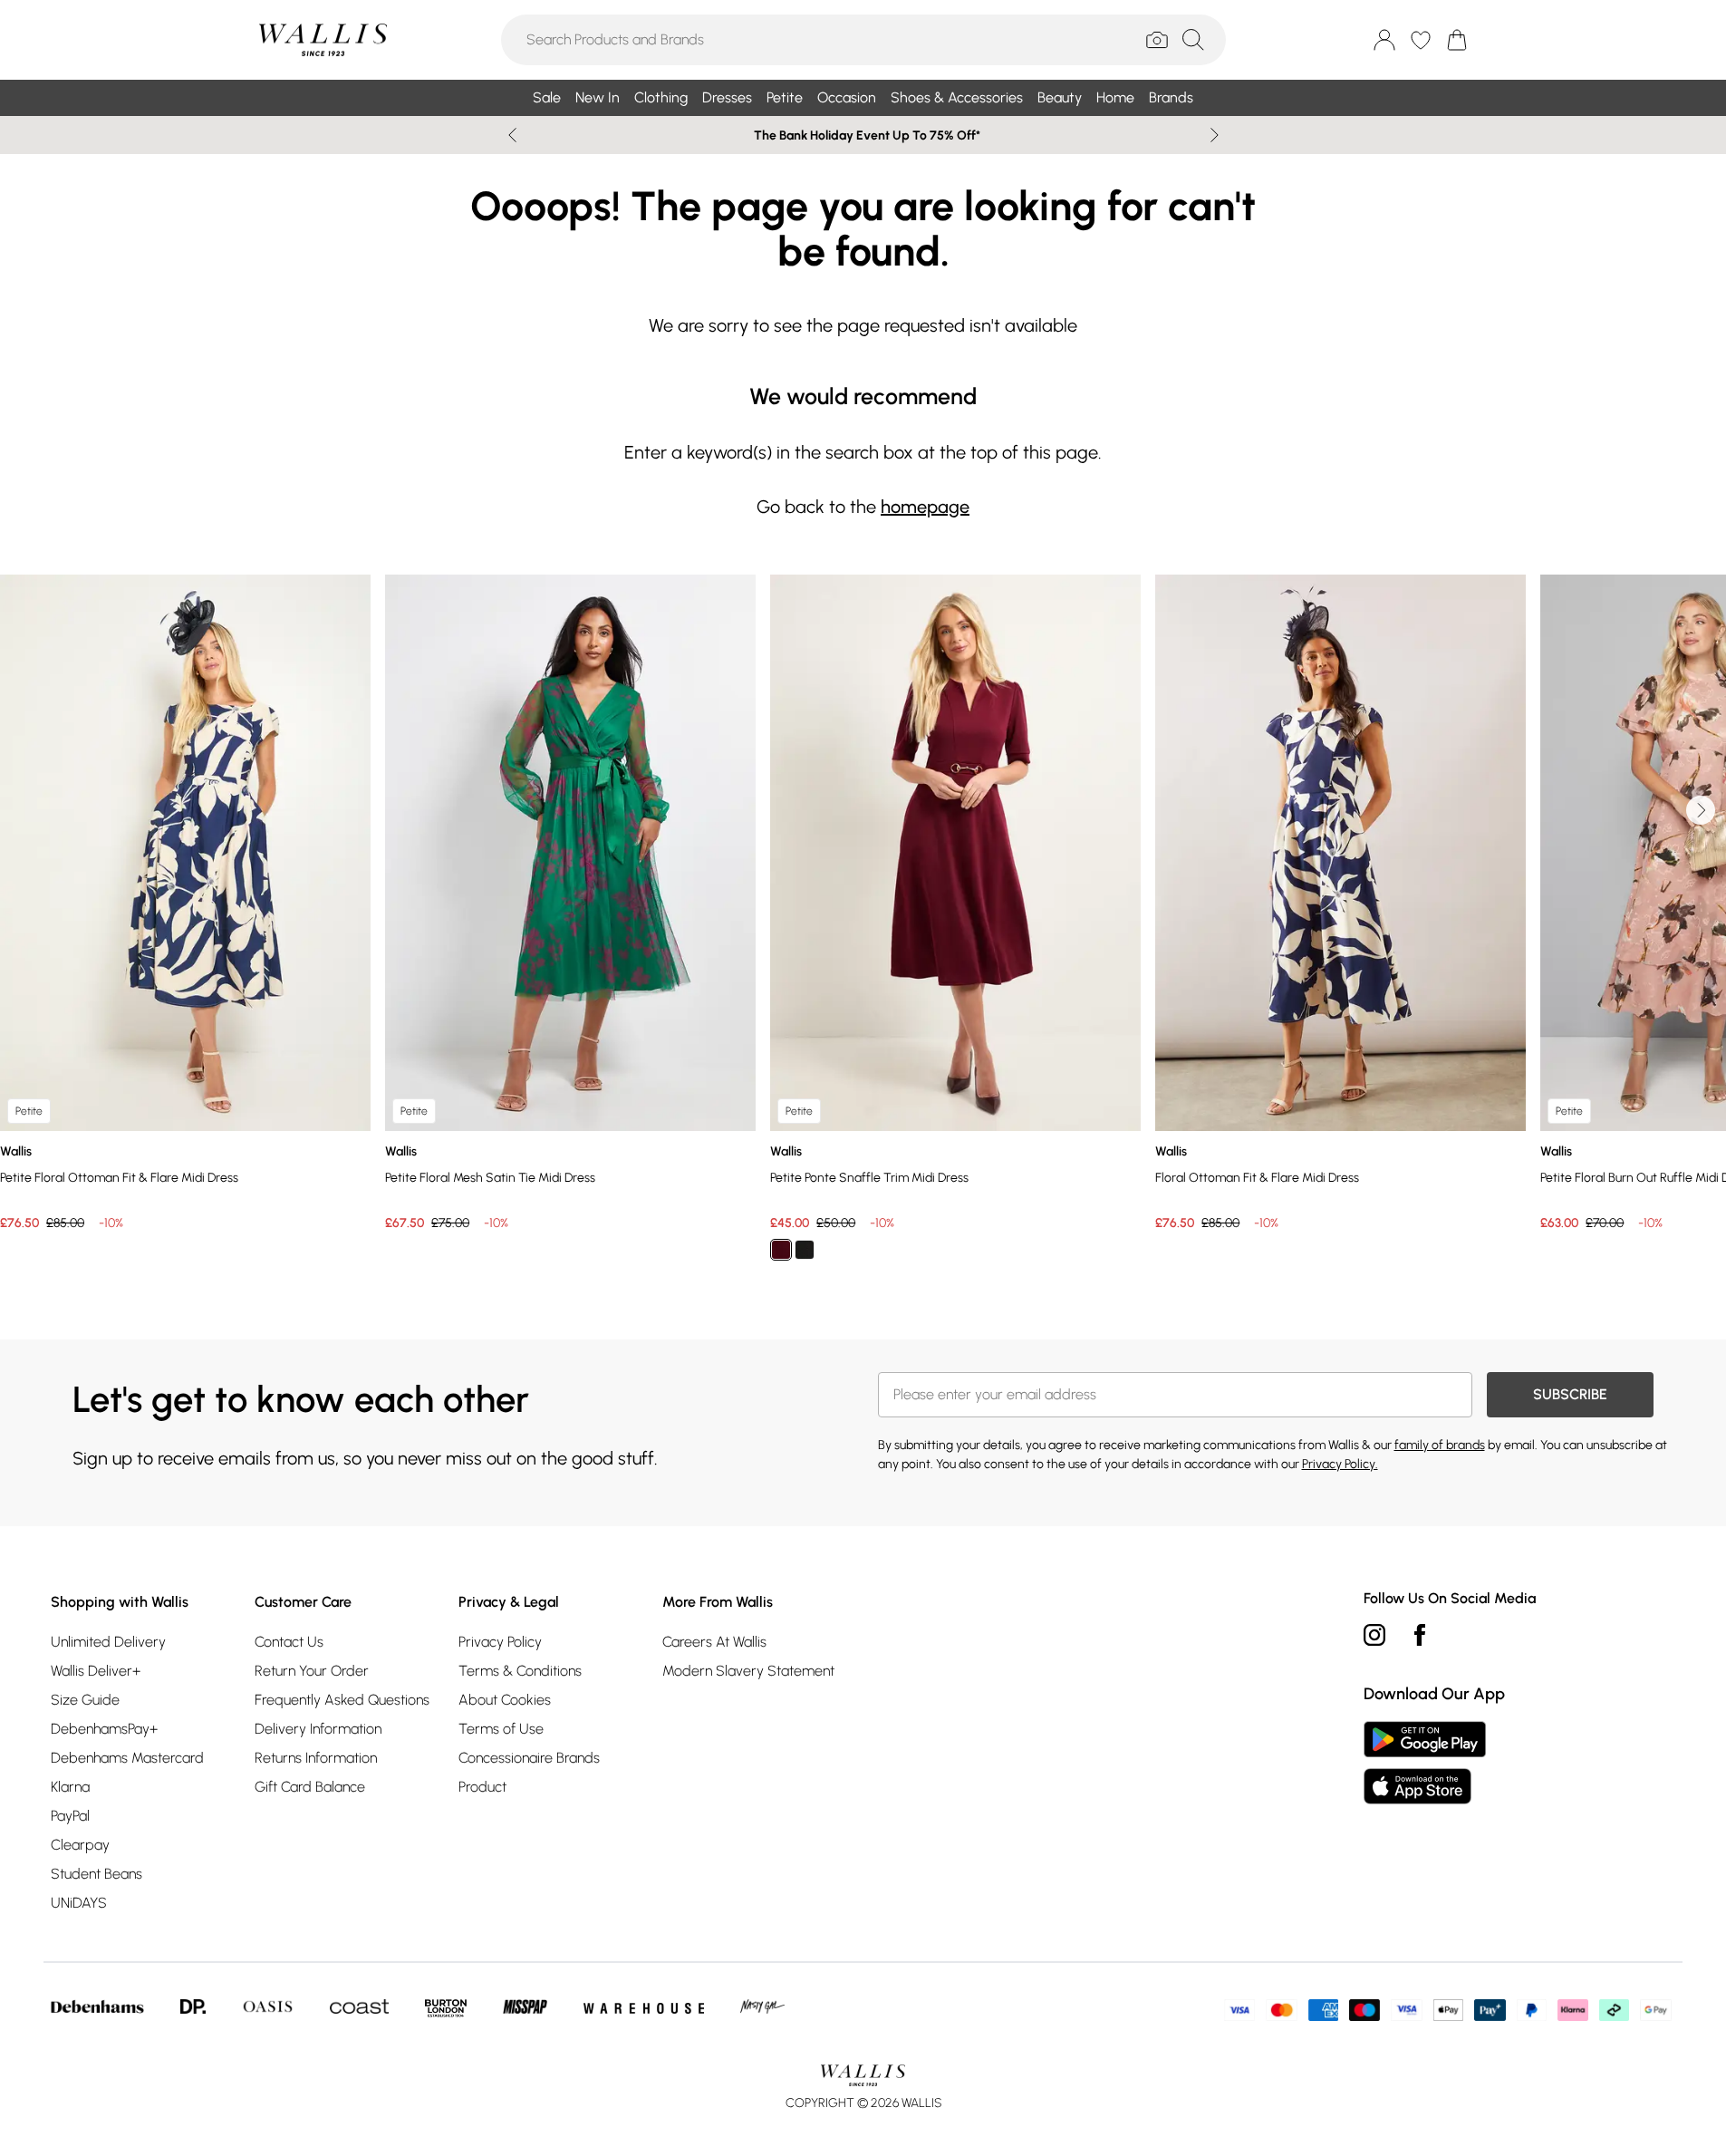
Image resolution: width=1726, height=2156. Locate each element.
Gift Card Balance (310, 1787)
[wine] (781, 1250)
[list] (863, 928)
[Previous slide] (512, 135)
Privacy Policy (500, 1642)
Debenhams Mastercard (127, 1758)
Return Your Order (312, 1671)
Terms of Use (501, 1729)
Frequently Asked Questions (342, 1700)
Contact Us (289, 1642)
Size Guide (85, 1700)
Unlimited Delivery (108, 1642)
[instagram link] (1374, 1635)
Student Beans (96, 1874)
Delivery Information (318, 1729)
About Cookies (505, 1700)
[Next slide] (1215, 135)
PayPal (70, 1816)
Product (482, 1787)
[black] (805, 1250)
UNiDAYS (79, 1903)
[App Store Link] (1425, 1763)
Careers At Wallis (714, 1642)
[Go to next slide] (1701, 810)
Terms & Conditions (520, 1671)
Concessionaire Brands (529, 1758)
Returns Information (316, 1758)
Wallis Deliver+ (96, 1671)
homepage (925, 507)
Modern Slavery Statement (748, 1671)
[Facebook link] (1420, 1635)
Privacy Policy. (1340, 1464)
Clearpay (80, 1845)
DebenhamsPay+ (104, 1729)
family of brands (1440, 1445)
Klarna (70, 1787)
